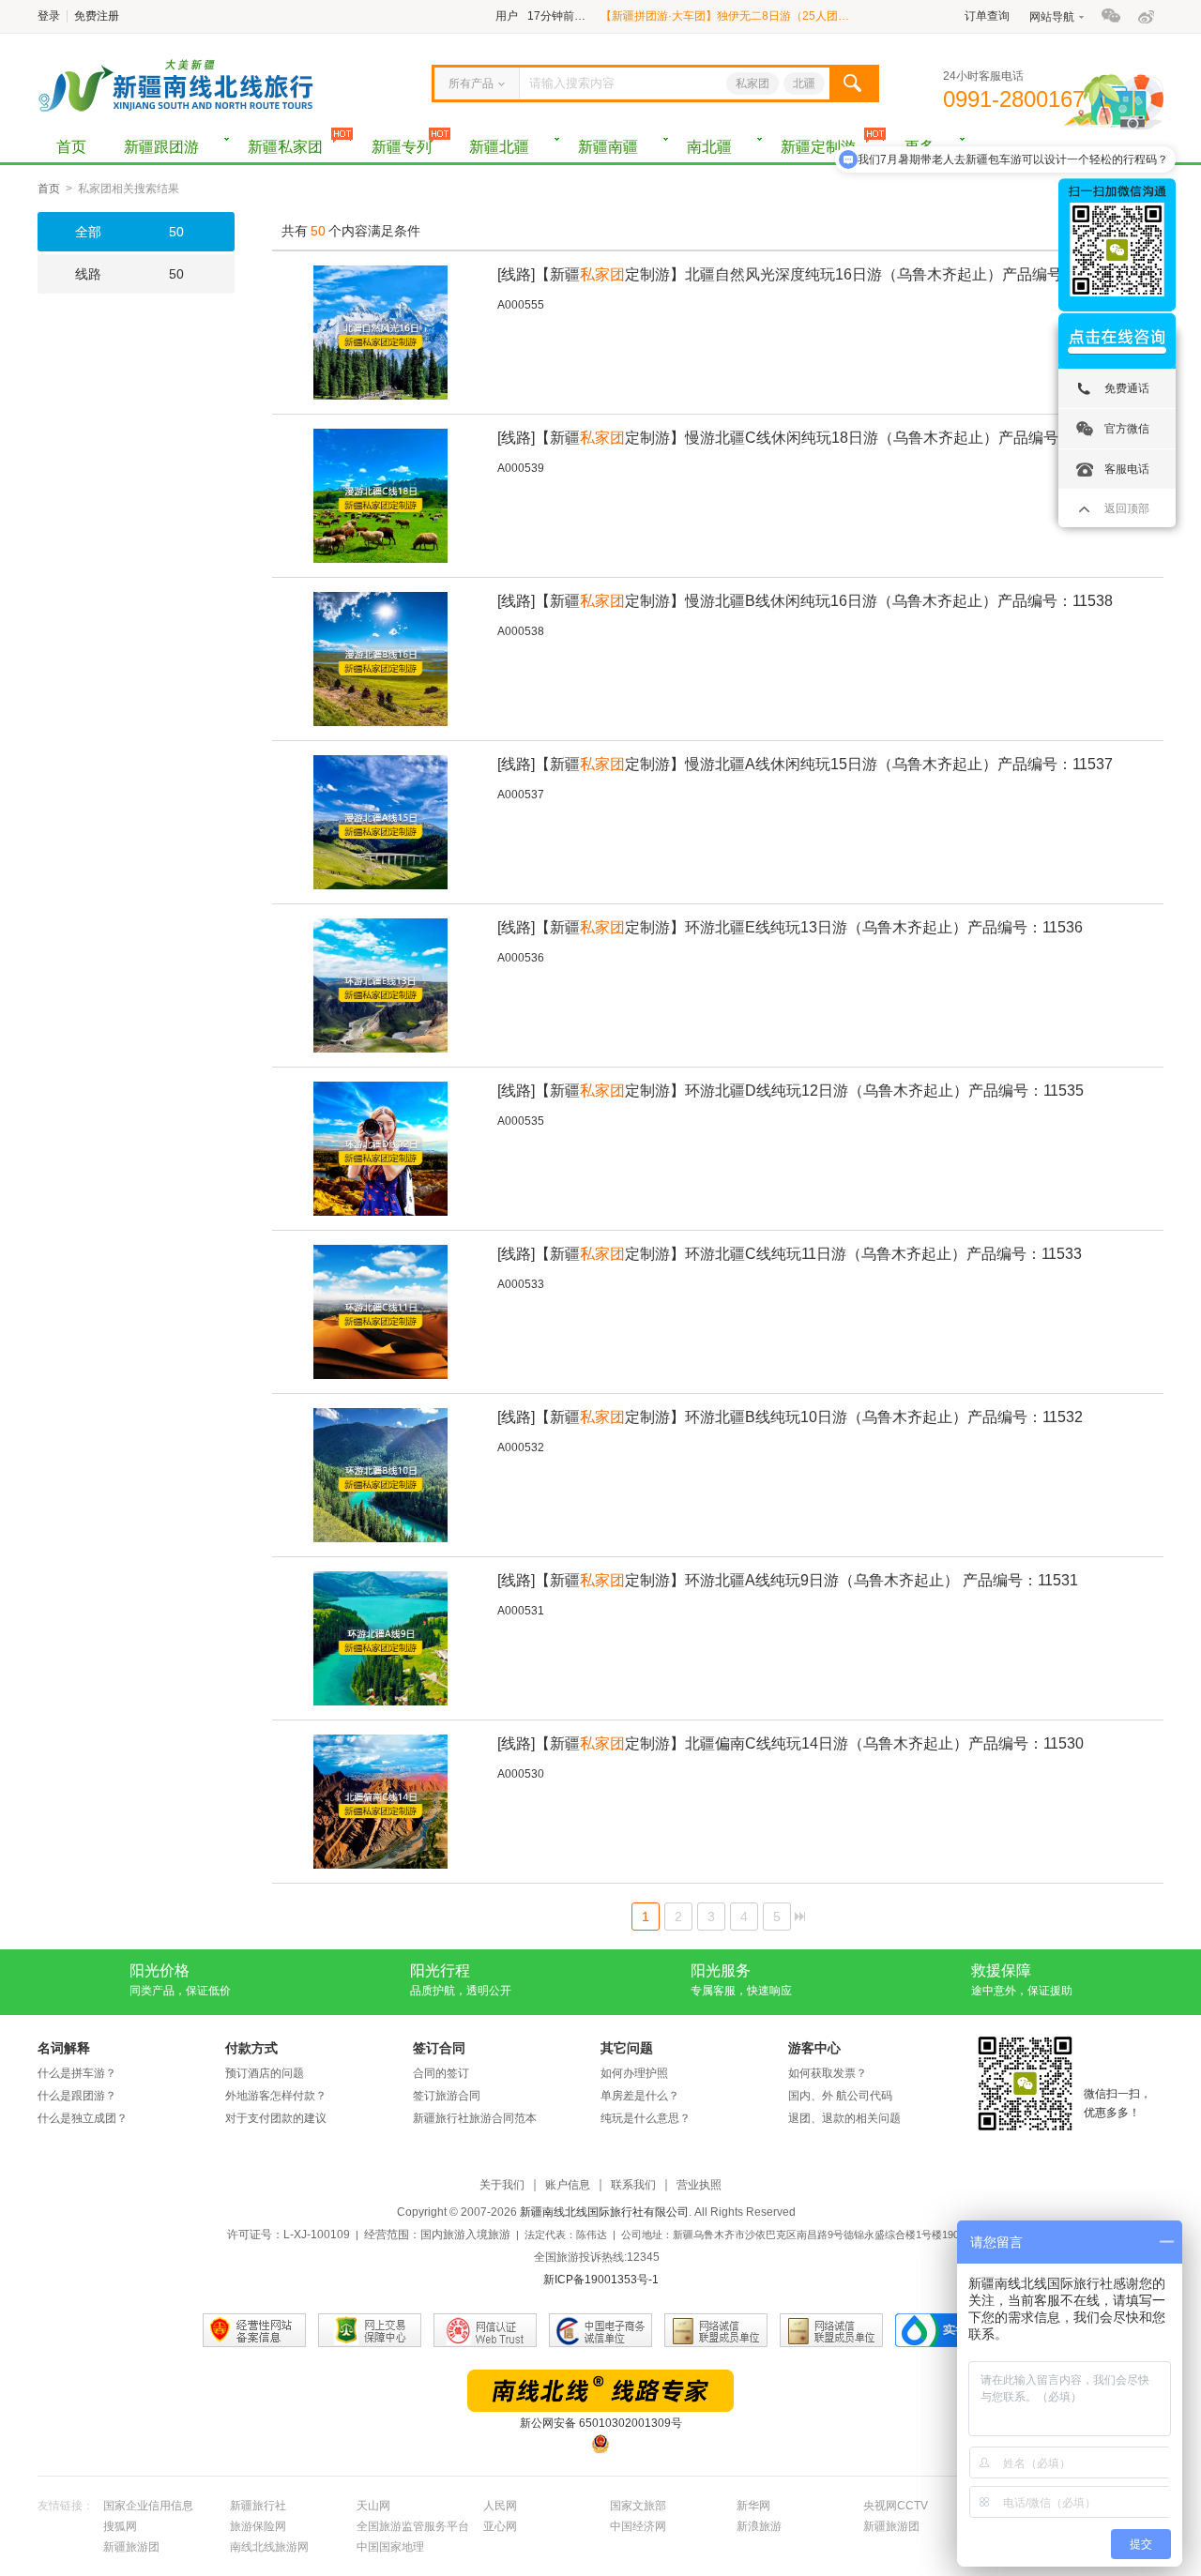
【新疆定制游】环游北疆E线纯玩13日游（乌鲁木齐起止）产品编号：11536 (790, 927)
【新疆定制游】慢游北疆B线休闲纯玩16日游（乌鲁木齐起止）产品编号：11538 (805, 601)
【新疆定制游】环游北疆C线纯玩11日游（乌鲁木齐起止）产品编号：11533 (790, 1254)
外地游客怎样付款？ (276, 2096)
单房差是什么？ (640, 2096)
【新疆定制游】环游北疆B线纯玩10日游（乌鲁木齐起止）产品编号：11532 (790, 1417)
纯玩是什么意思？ (646, 2118)
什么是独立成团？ (83, 2118)
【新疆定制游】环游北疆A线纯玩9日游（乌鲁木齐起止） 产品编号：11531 (788, 1580)
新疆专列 (402, 147)
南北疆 (709, 147)
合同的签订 (441, 2073)
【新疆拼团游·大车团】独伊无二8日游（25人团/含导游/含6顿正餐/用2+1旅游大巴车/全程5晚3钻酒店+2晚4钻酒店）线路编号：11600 (725, 16)
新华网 (753, 2506)
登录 (49, 16)
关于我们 (502, 2185)
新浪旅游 (759, 2526)
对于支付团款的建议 (276, 2118)
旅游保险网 (258, 2526)
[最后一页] (800, 1917)
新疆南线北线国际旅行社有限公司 (604, 2212)
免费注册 (97, 16)
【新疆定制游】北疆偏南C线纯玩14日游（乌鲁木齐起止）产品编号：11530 (791, 1743)
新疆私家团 (285, 147)
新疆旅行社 (258, 2506)
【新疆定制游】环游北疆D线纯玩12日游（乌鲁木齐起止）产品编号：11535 (791, 1091)
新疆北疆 (499, 147)
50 (129, 232)
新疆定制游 (818, 147)
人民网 (500, 2506)
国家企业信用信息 (148, 2506)
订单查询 (987, 16)
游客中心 (814, 2048)
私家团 (753, 83)
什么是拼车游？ (77, 2073)
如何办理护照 (634, 2073)
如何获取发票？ (828, 2073)
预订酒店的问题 (265, 2073)
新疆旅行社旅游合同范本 (475, 2118)
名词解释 (64, 2048)
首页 (71, 147)
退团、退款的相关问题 (844, 2118)
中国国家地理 (390, 2547)
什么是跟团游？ (77, 2096)
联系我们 (633, 2185)
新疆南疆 (608, 147)
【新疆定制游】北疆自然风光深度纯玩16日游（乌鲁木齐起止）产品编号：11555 (807, 274)
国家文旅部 (638, 2506)
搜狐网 (120, 2526)
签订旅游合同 (447, 2096)
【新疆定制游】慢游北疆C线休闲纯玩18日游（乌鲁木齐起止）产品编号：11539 (806, 438)
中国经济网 (638, 2526)
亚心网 (500, 2526)
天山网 (373, 2506)
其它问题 (627, 2048)
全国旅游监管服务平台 (413, 2526)
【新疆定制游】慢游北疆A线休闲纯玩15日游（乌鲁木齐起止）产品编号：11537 (805, 764)
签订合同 (439, 2048)
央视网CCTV (896, 2506)
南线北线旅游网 (269, 2547)
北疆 (804, 83)
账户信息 (568, 2185)
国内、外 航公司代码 (840, 2096)
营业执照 (699, 2185)
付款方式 (251, 2048)
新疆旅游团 (891, 2526)
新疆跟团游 (161, 147)
